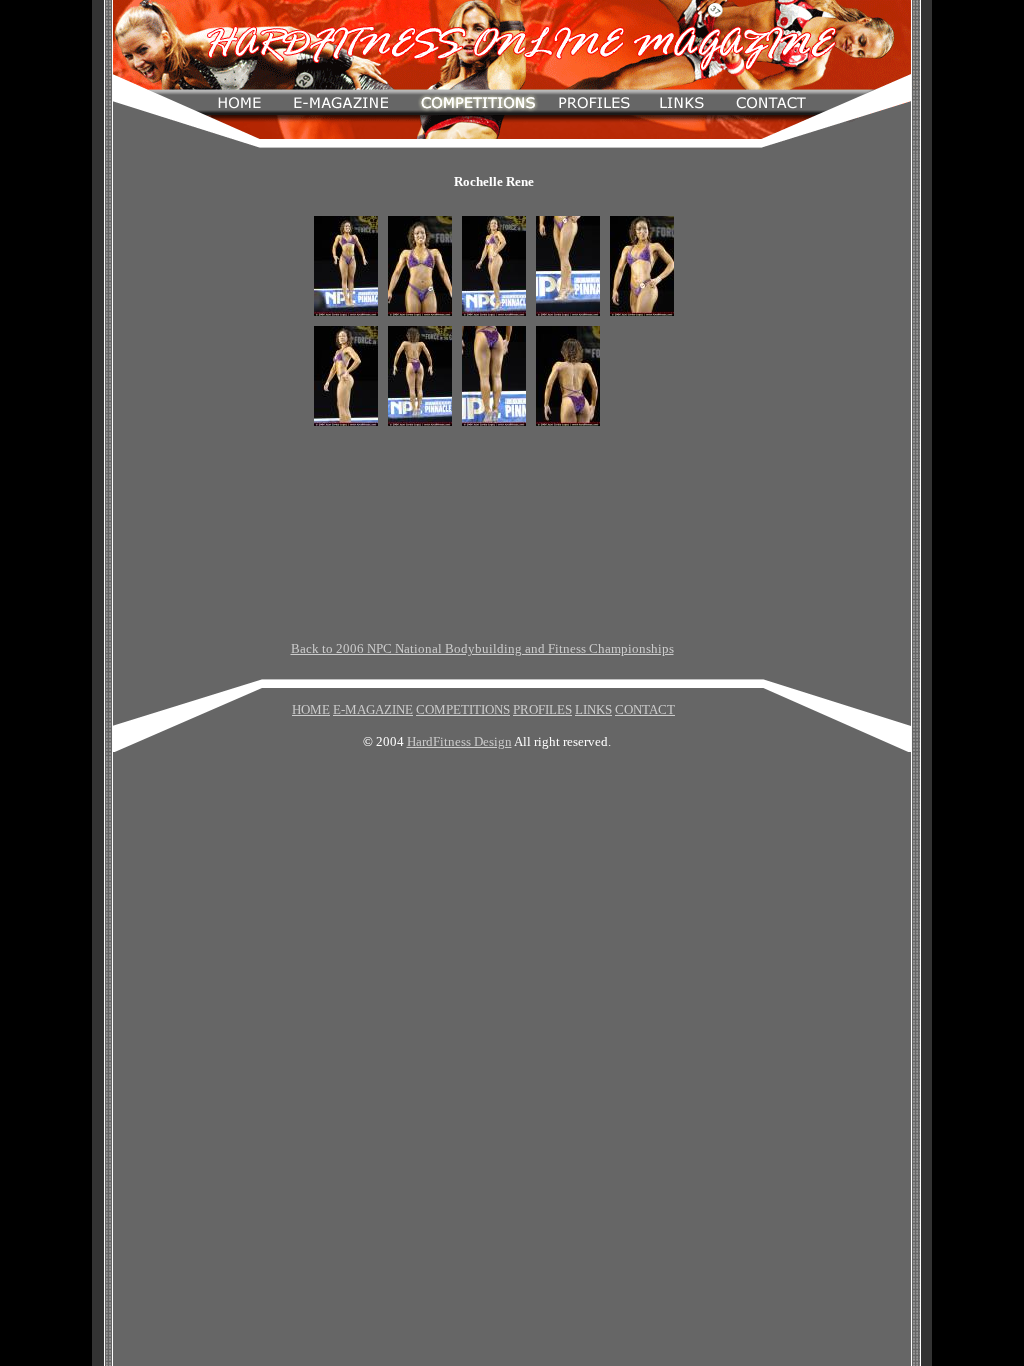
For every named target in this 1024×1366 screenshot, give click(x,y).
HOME (311, 709)
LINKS (593, 709)
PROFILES (542, 709)
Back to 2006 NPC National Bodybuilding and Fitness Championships (482, 648)
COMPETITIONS (463, 709)
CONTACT (645, 709)
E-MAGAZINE (373, 709)
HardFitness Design (459, 741)
